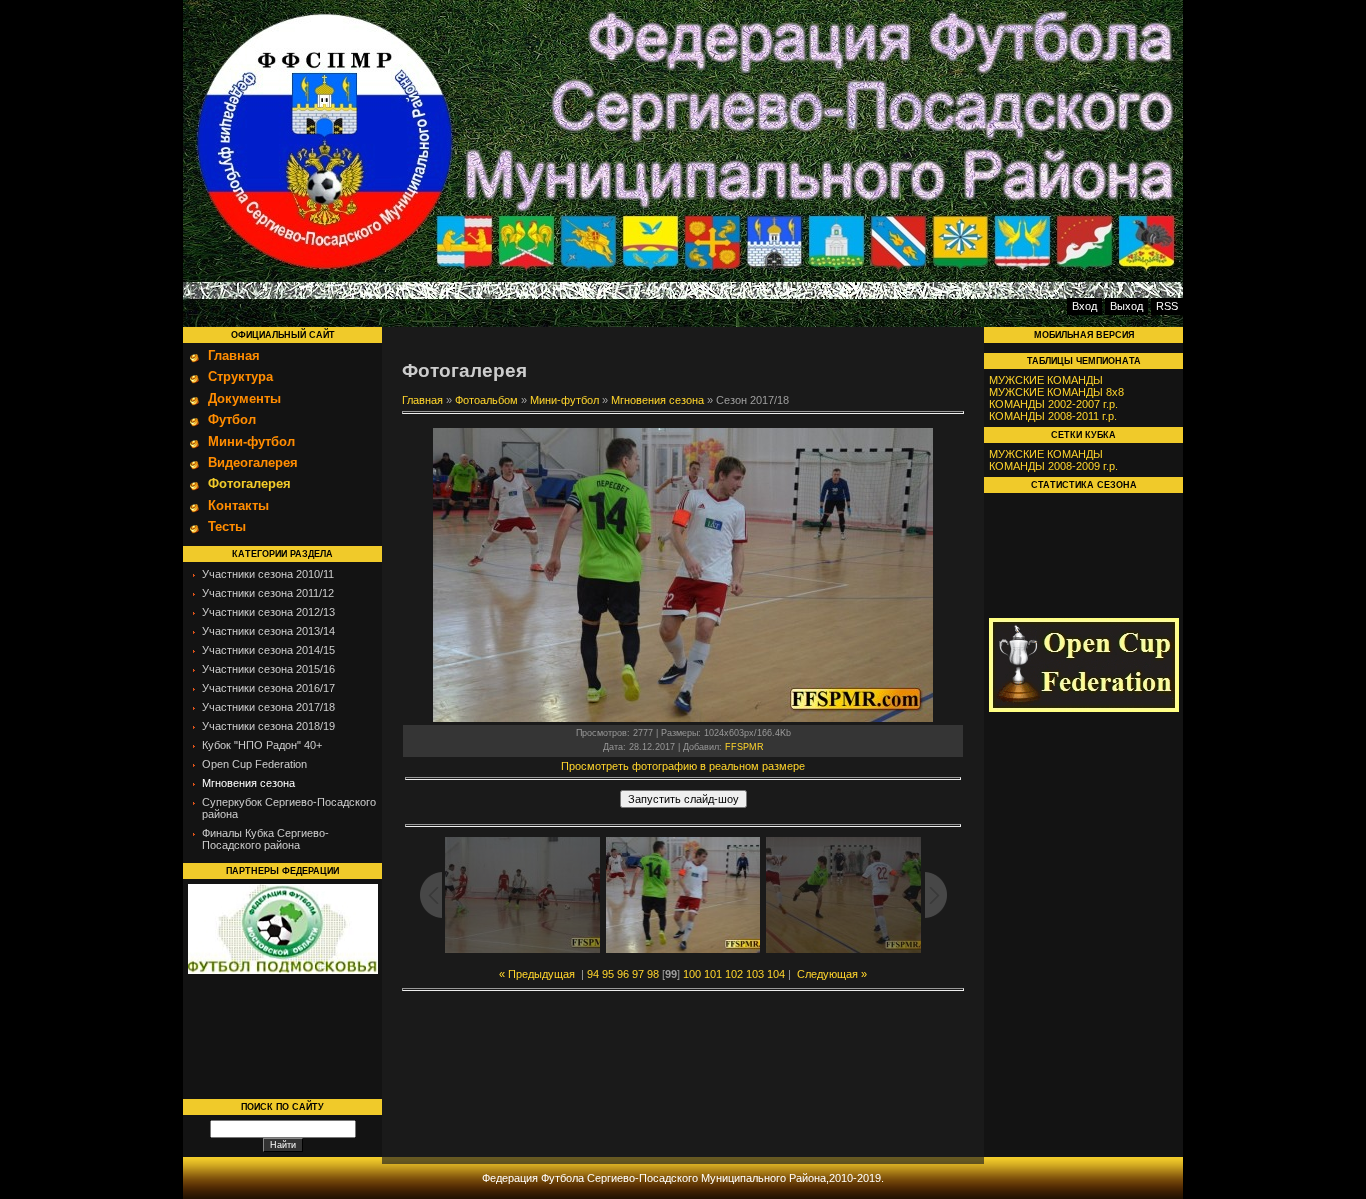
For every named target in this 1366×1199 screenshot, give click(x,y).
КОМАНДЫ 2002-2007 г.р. (1053, 404)
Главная (422, 400)
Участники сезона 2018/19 (268, 726)
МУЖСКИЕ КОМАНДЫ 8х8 (1056, 392)
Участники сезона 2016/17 (268, 688)
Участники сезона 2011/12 (268, 593)
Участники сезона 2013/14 (268, 631)
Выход (1126, 306)
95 (608, 974)
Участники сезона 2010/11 (268, 574)
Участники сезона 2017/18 (268, 707)
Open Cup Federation (254, 764)
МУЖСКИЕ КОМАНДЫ (1046, 380)
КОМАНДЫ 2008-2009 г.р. (1053, 466)
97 (638, 974)
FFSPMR (744, 747)
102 (734, 974)
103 (755, 974)
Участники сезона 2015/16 (268, 669)
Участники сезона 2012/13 (268, 612)
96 (623, 974)
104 (776, 974)
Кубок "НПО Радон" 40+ (262, 745)
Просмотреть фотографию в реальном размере (683, 766)
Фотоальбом (486, 400)
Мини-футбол (564, 400)
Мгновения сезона (248, 783)
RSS (1167, 306)
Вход (1084, 306)
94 (593, 974)
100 (692, 974)
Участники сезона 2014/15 (268, 650)
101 (713, 974)
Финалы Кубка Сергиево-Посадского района (265, 839)
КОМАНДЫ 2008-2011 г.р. (1053, 416)
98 (653, 974)
